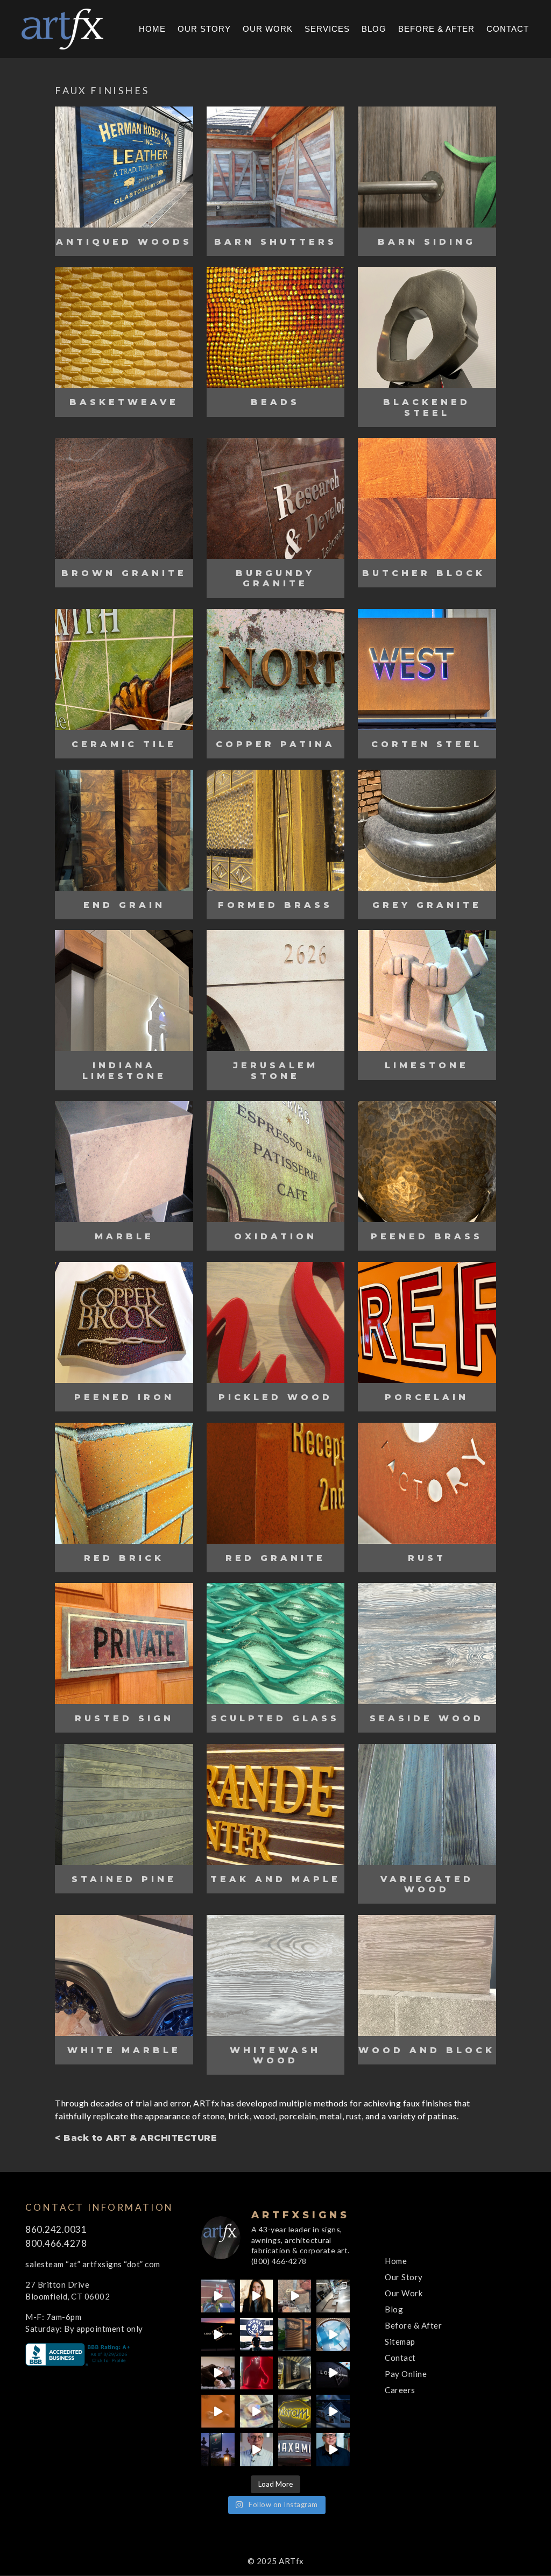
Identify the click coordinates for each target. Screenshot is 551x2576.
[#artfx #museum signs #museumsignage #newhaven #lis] (333, 2373)
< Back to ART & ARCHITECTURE (136, 2138)
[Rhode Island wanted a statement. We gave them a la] (256, 2449)
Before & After (436, 29)
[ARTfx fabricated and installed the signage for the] (256, 2334)
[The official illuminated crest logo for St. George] (218, 2296)
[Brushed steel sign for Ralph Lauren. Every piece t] (333, 2296)
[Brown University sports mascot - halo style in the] (256, 2373)
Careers (400, 2390)
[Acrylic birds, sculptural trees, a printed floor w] (333, 2334)
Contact (508, 29)
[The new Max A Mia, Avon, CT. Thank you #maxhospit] (295, 2449)
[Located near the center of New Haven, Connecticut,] (218, 2334)
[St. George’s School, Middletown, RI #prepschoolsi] (218, 2449)
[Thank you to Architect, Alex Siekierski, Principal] (295, 2334)
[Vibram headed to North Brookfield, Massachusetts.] (295, 2411)
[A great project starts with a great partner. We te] (333, 2411)
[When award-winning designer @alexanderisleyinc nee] (333, 2449)
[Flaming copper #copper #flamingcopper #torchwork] (256, 2411)
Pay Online (406, 2374)
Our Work (268, 29)
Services (327, 29)
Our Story (204, 29)
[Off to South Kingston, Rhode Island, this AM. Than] (295, 2373)
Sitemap (400, 2341)
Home (152, 29)
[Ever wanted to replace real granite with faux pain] (295, 2296)
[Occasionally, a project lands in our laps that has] (256, 2296)
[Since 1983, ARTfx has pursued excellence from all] (218, 2373)
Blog (374, 29)
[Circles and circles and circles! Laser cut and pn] (218, 2411)
